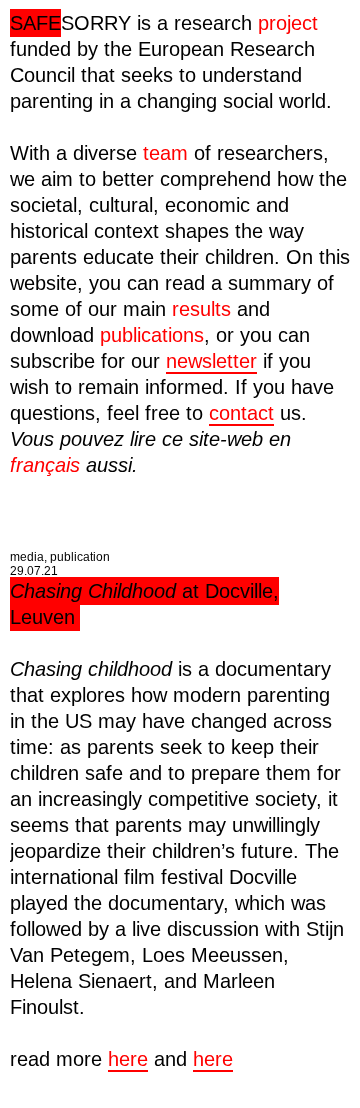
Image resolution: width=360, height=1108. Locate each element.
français (45, 465)
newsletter (211, 361)
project (288, 23)
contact (241, 413)
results (201, 309)
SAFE (35, 23)
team (165, 153)
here (128, 1059)
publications (152, 335)
